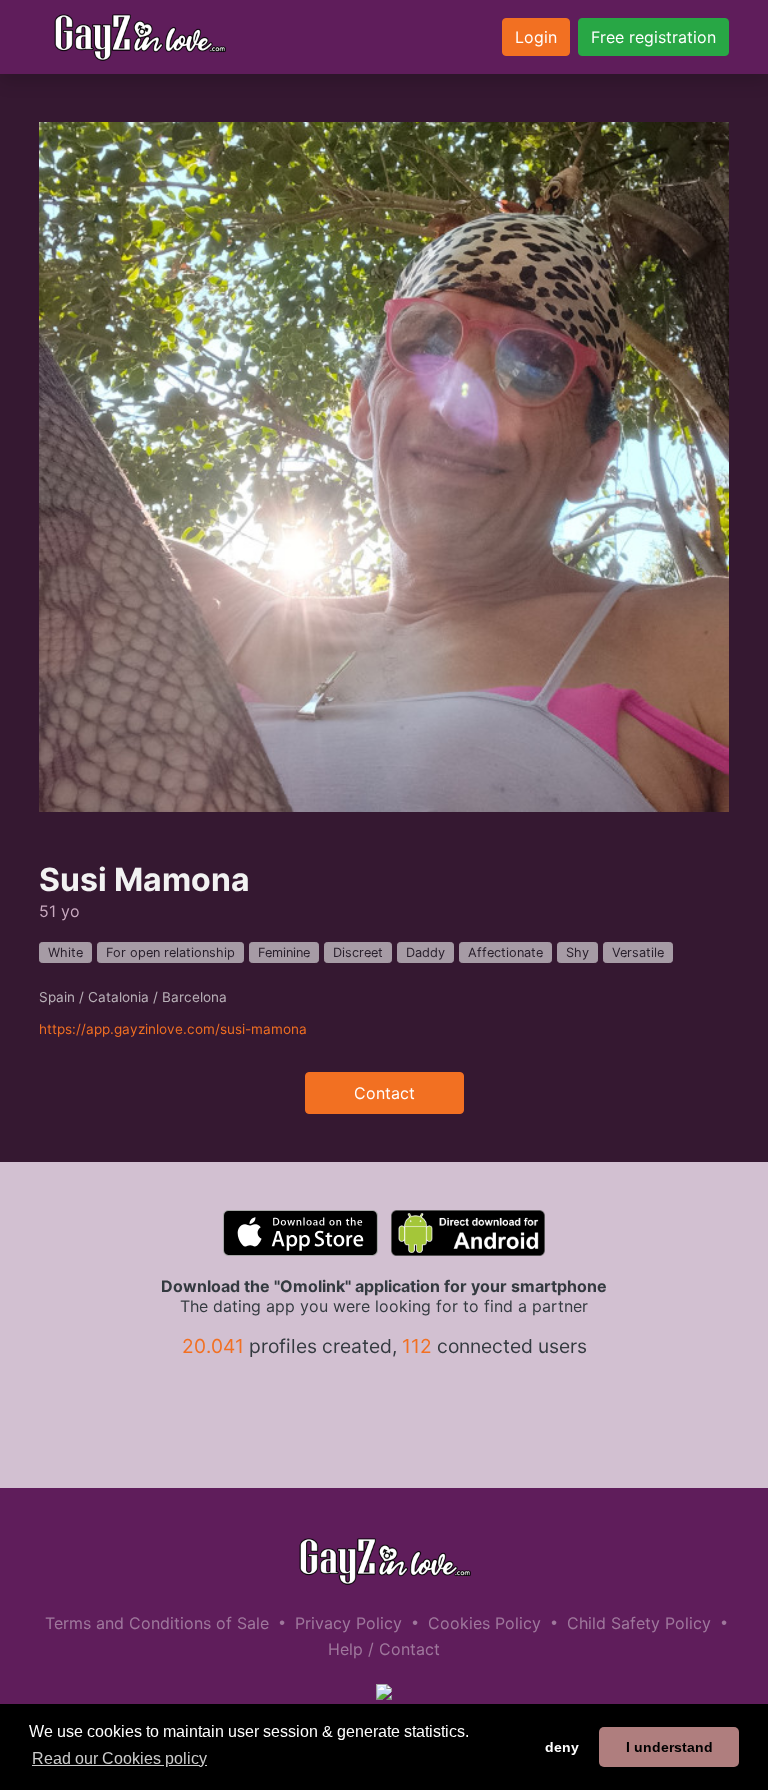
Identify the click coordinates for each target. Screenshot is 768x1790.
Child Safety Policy (639, 1623)
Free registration (653, 37)
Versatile (638, 952)
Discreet (358, 952)
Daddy (425, 952)
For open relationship (170, 952)
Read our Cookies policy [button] (119, 1758)
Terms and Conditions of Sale (157, 1623)
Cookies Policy (484, 1623)
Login (536, 37)
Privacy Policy (348, 1623)
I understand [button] (669, 1747)
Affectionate (505, 952)
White (65, 952)
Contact (384, 1093)
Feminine (284, 952)
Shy (577, 952)
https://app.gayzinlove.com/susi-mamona (173, 1029)
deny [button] (562, 1747)
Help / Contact (384, 1649)
